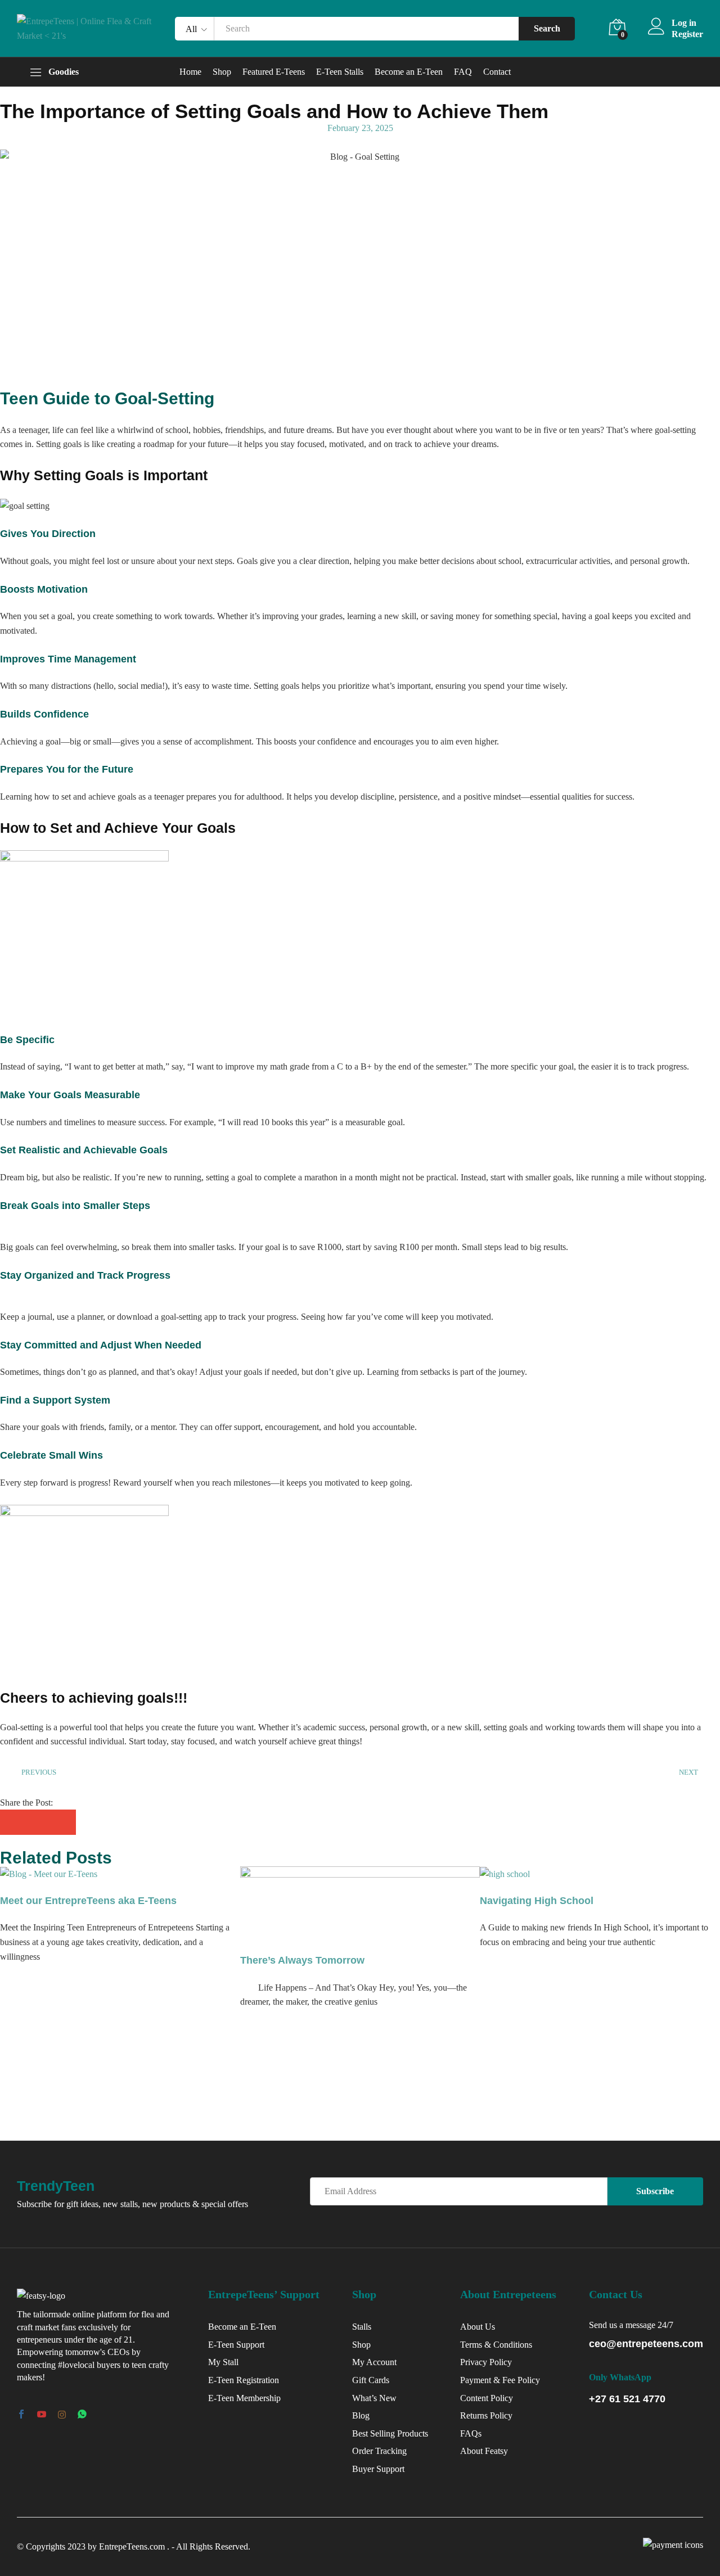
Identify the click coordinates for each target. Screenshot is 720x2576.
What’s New (374, 2398)
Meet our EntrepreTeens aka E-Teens (88, 1901)
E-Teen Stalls (340, 72)
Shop (222, 72)
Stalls (362, 2327)
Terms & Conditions (496, 2345)
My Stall (223, 2362)
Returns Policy (486, 2415)
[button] (13, 1822)
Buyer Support (378, 2469)
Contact (497, 72)
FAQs (471, 2433)
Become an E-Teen (409, 72)
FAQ (463, 72)
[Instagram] (62, 2415)
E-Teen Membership (244, 2398)
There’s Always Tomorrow (302, 1960)
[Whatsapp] (82, 2415)
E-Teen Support (236, 2345)
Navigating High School (537, 1901)
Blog (361, 2415)
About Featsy (484, 2451)
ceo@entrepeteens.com (646, 2344)
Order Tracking (379, 2451)
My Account (374, 2362)
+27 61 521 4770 (627, 2399)
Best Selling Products (390, 2433)
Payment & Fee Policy (500, 2380)
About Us (478, 2327)
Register (687, 34)
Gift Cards (371, 2380)
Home (190, 72)
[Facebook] (21, 2415)
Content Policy (487, 2398)
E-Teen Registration (244, 2380)
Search (547, 28)
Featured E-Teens (274, 72)
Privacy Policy (486, 2362)
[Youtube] (42, 2415)
